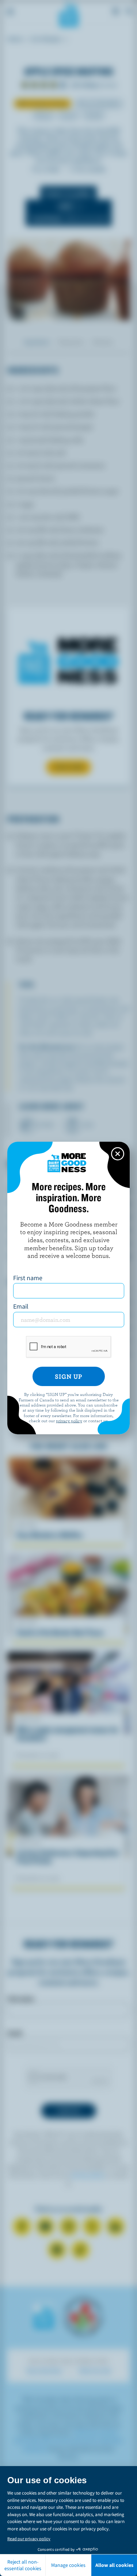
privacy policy (69, 1420)
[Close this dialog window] (118, 1154)
